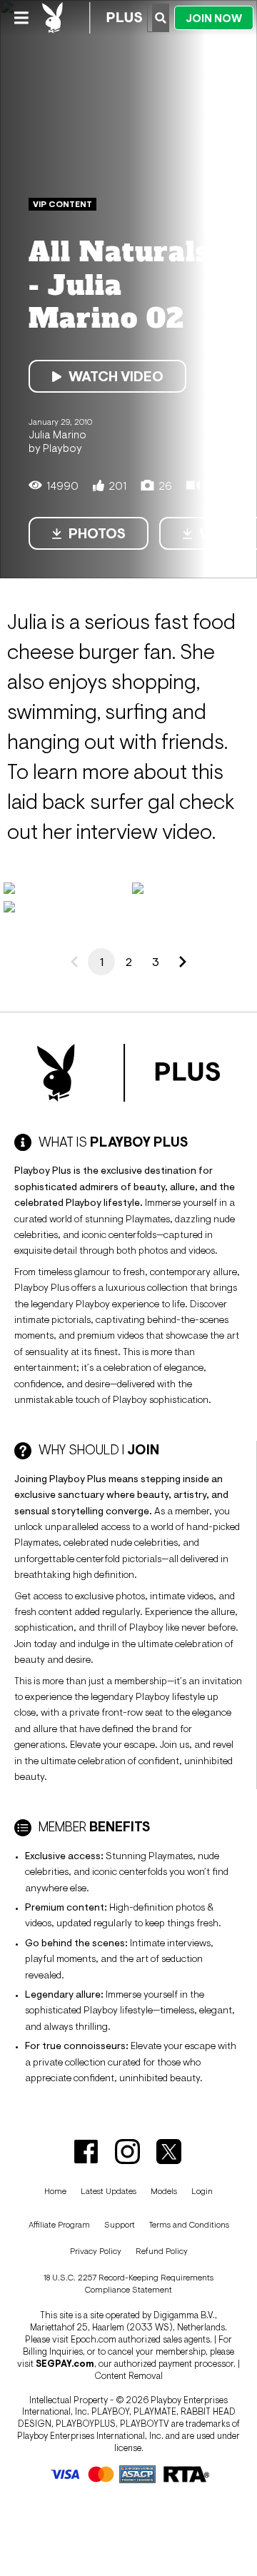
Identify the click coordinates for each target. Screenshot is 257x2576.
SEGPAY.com (65, 2364)
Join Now (214, 18)
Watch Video (116, 376)
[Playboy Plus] (92, 18)
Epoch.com (94, 2339)
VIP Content (62, 204)
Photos (97, 533)
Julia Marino (57, 434)
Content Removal (128, 2376)
